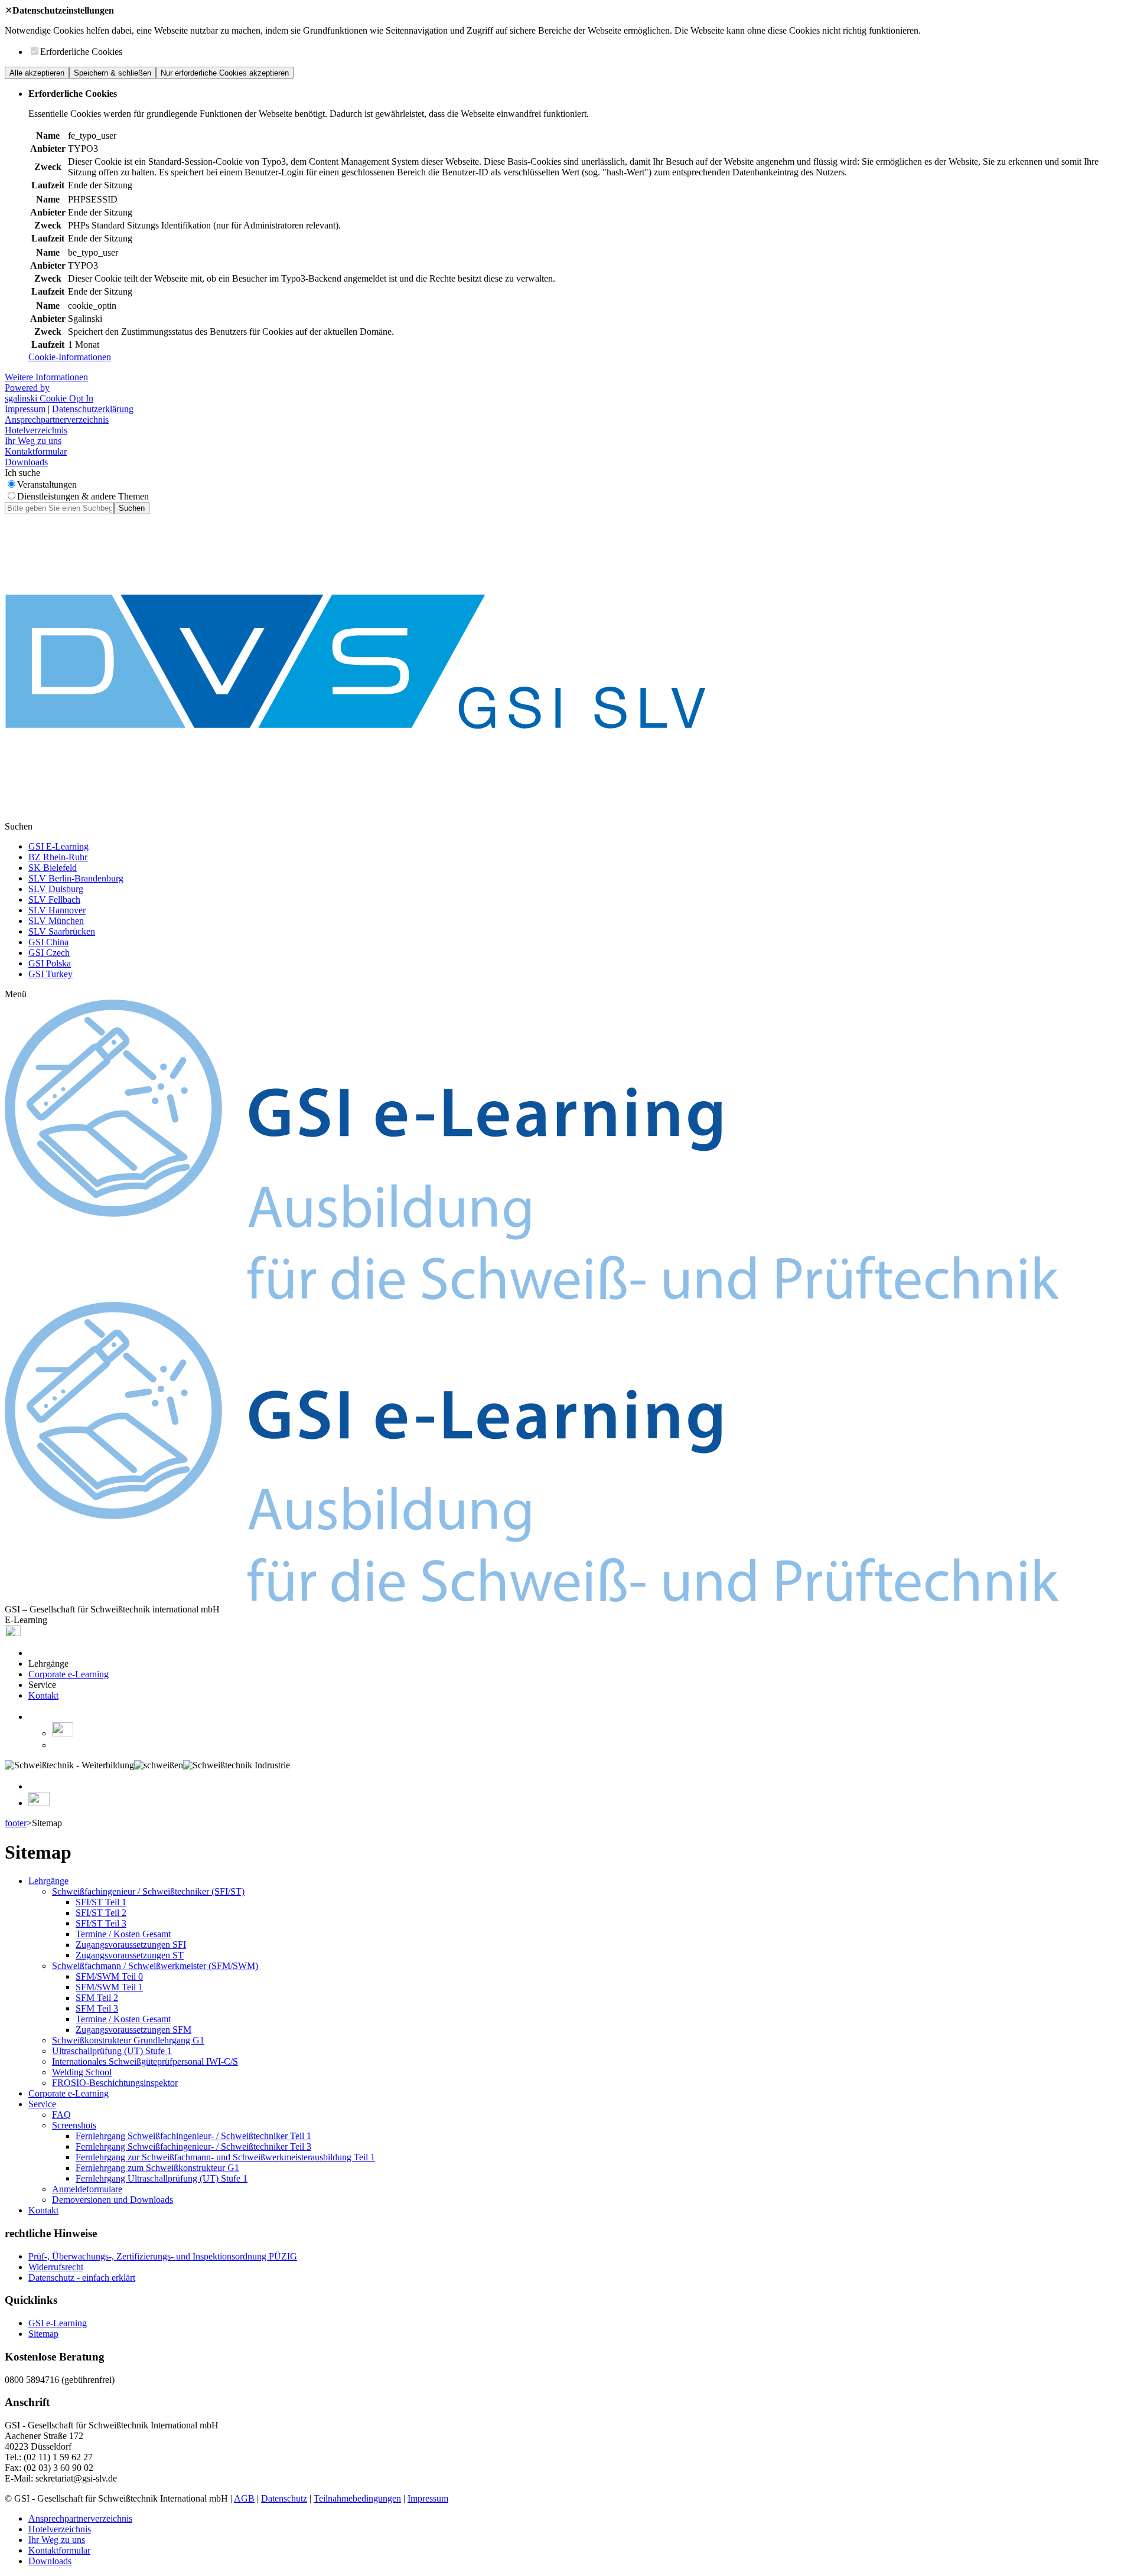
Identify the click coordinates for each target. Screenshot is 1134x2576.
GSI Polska (50, 963)
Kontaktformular (36, 451)
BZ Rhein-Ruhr (58, 857)
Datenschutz (284, 2498)
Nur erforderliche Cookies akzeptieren (225, 73)
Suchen (132, 508)
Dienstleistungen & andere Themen (83, 496)
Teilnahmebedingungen (357, 2498)
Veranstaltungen (47, 484)
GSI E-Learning (58, 846)
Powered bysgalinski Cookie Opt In (49, 393)
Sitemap (43, 2334)
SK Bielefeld (53, 868)
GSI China (48, 942)
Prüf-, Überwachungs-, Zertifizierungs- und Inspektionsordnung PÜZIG (163, 2256)
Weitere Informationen (46, 377)
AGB (244, 2498)
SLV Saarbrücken (62, 931)
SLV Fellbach (54, 900)
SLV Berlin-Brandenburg (76, 878)
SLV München (56, 921)
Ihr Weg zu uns (33, 441)
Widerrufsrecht (56, 2267)
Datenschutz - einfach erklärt (82, 2278)
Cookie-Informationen (70, 357)
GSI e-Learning (58, 2323)
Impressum (25, 409)
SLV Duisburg (56, 889)
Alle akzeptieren (37, 73)
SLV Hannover (57, 910)
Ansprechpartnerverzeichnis (57, 419)
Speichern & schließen (113, 73)
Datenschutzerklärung (93, 409)
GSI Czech (49, 953)
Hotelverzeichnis (36, 430)
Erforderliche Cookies (81, 52)
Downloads (26, 462)
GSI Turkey (50, 974)
